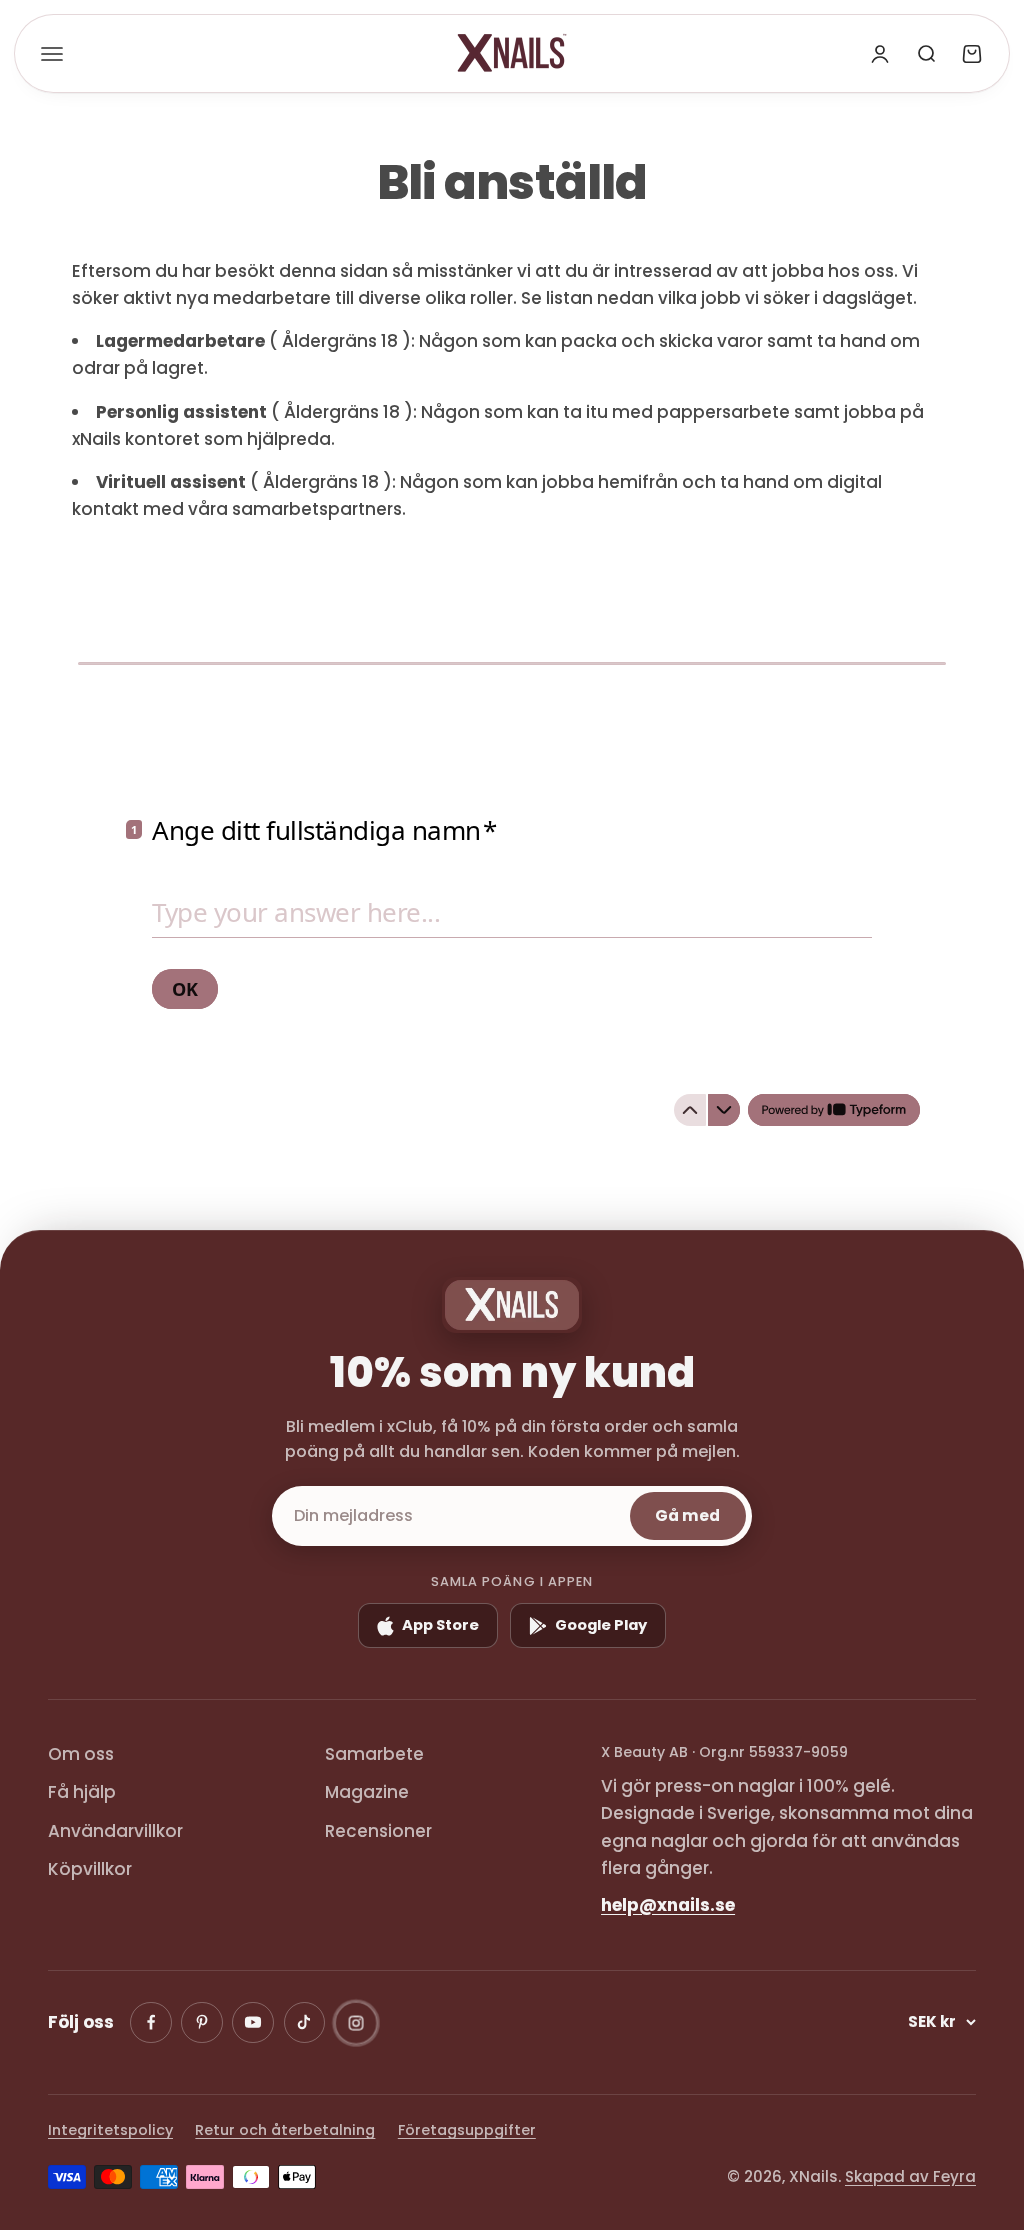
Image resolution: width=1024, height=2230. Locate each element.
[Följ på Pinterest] (202, 2023)
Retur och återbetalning (285, 2130)
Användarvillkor (115, 1831)
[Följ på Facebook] (151, 2023)
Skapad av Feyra (910, 2176)
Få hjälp (82, 1792)
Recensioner (378, 1831)
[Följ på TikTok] (305, 2023)
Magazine (367, 1792)
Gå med (687, 1515)
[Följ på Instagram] (356, 2023)
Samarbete (374, 1754)
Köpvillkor (90, 1869)
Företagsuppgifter (467, 2130)
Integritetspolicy (110, 2130)
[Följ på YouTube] (253, 2023)
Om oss (81, 1754)
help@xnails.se (668, 1905)
